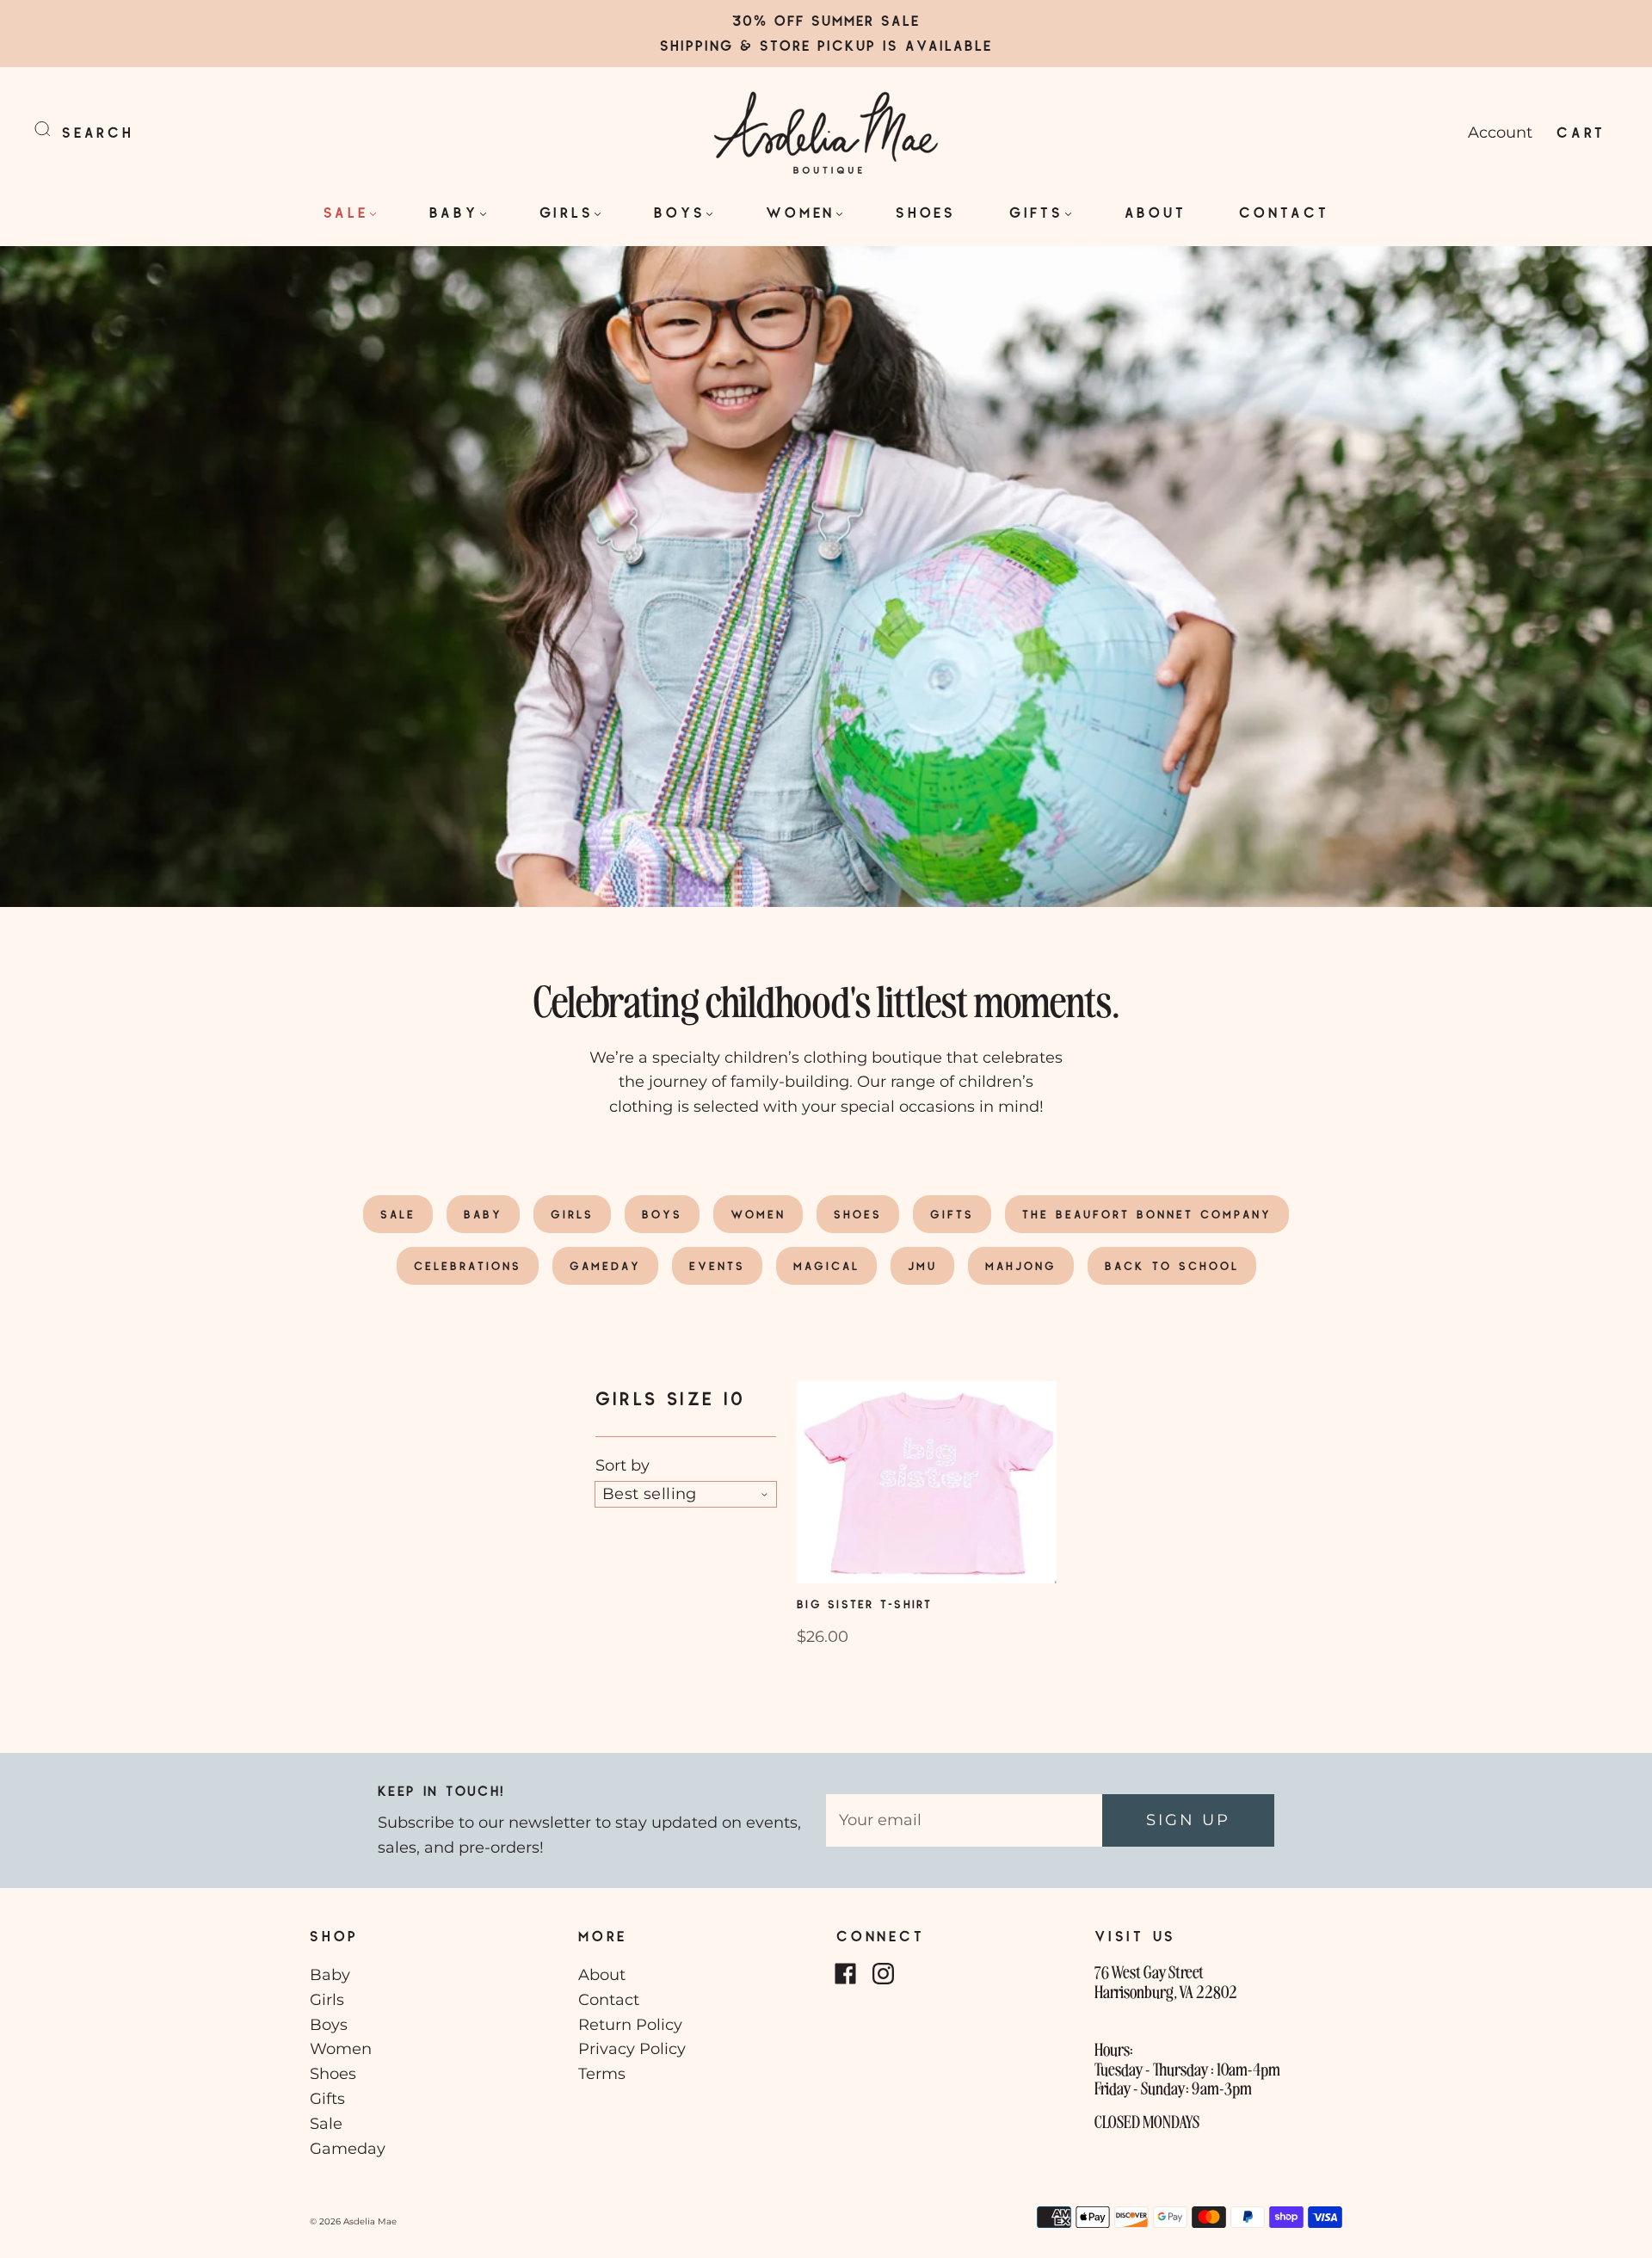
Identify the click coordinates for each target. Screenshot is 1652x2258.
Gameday (605, 1266)
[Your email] (964, 1820)
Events (717, 1266)
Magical (826, 1266)
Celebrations (468, 1266)
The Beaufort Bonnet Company (1147, 1214)
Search (98, 132)
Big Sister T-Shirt (865, 1604)
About (1156, 212)
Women (800, 212)
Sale (346, 212)
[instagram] (883, 1973)
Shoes (926, 212)
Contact (1284, 212)
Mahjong (1021, 1266)
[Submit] (53, 129)
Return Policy (630, 2025)
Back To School (1172, 1266)
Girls (567, 212)
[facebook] (845, 1973)
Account (1500, 133)
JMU (922, 1266)
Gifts (1036, 212)
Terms (602, 2074)
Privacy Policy (632, 2049)
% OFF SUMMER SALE (837, 20)
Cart (1581, 132)
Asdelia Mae (370, 2221)
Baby (454, 212)
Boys (679, 212)
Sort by (623, 1465)
